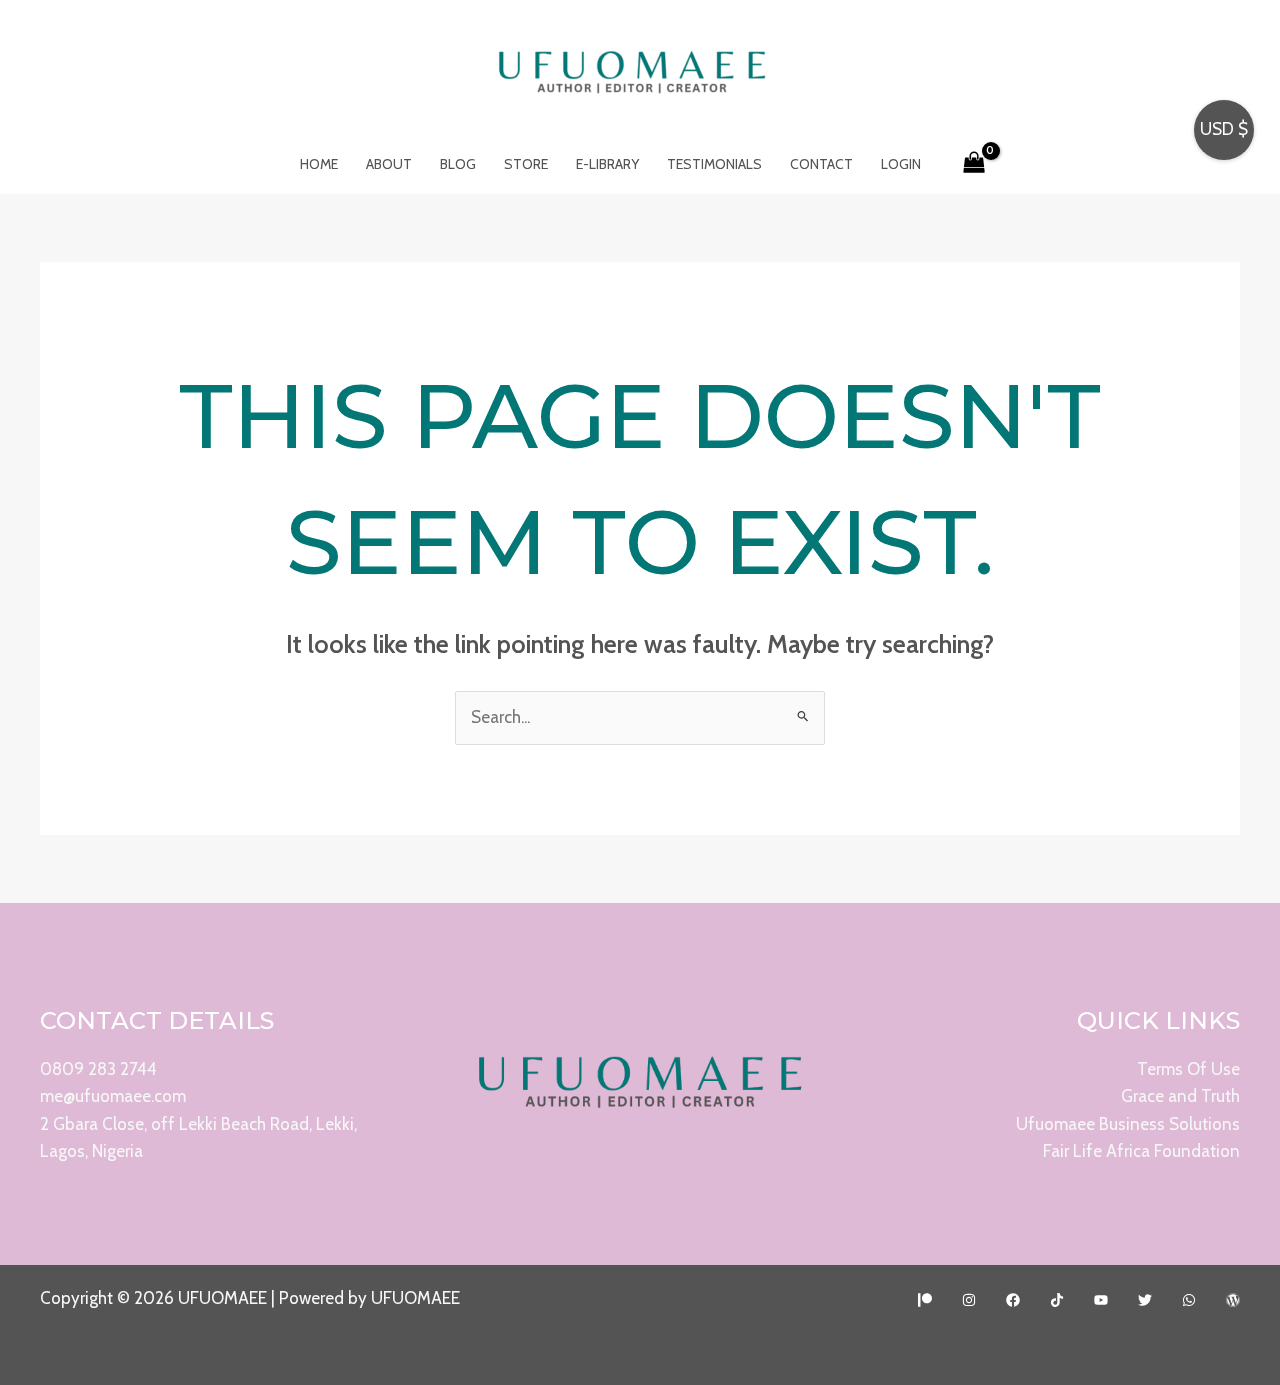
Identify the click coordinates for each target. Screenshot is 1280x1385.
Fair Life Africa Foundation (1141, 1151)
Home (319, 164)
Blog (458, 164)
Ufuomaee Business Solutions (1128, 1124)
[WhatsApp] (1189, 1300)
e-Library (607, 164)
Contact (821, 164)
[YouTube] (1101, 1300)
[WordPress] (1233, 1300)
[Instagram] (969, 1300)
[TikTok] (1057, 1300)
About (389, 164)
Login (901, 164)
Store (526, 164)
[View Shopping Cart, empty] (975, 164)
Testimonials (714, 164)
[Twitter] (1145, 1300)
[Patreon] (925, 1300)
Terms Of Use (1188, 1069)
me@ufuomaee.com (113, 1096)
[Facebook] (1013, 1300)
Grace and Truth (1180, 1096)
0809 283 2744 (98, 1069)
